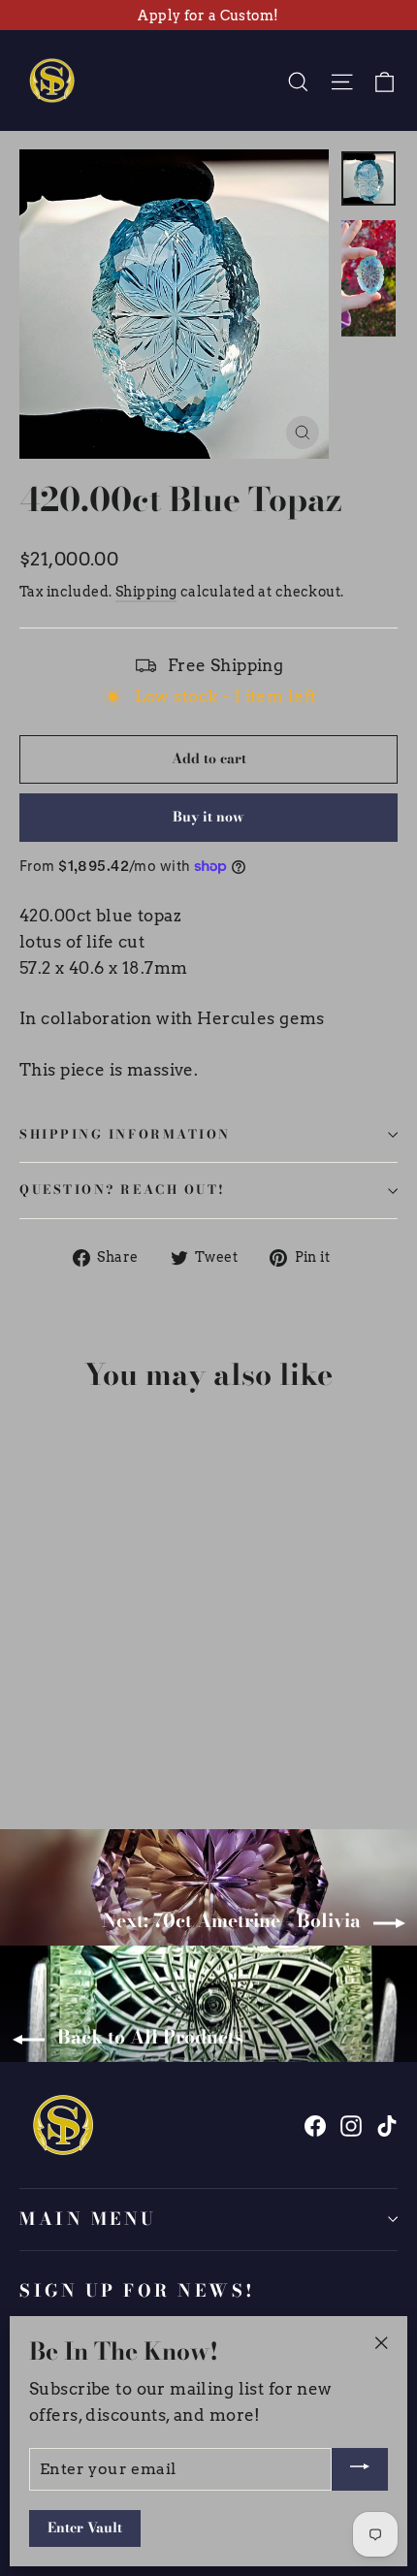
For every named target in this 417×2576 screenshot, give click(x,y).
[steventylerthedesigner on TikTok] (387, 2125)
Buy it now (208, 817)
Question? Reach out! (123, 1190)
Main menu (88, 2219)
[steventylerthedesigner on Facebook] (315, 2125)
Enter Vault (85, 2528)
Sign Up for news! (138, 2290)
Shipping (146, 592)
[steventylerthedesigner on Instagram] (351, 2125)
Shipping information (125, 1134)
